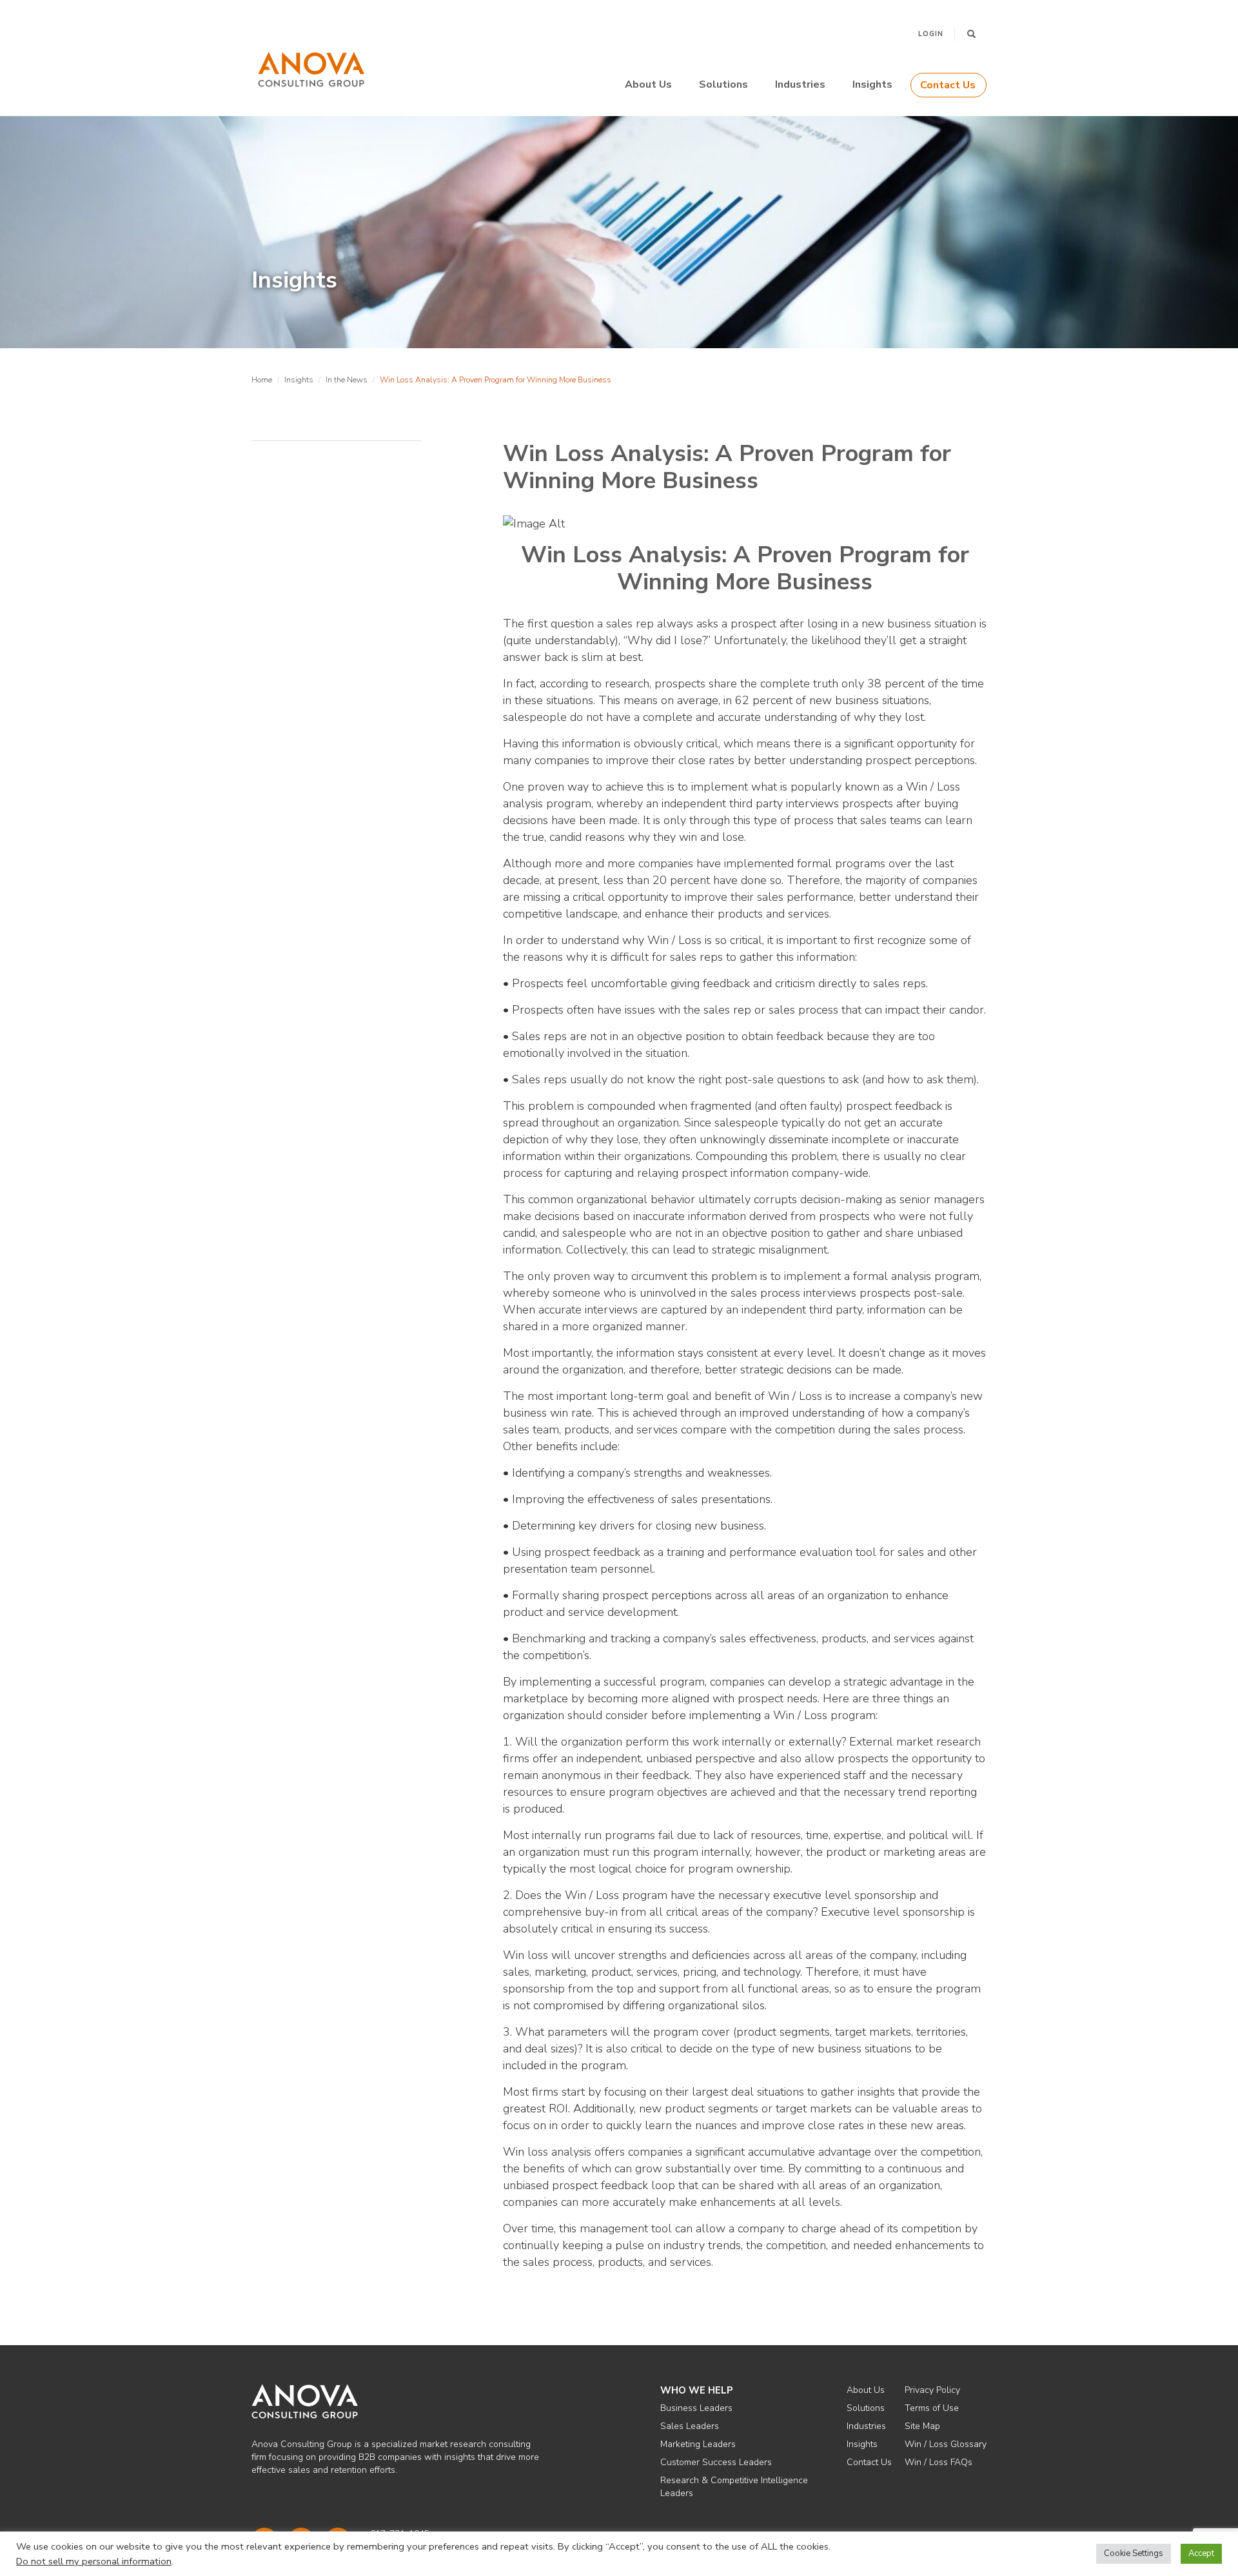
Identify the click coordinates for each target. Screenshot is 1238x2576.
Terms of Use (932, 2408)
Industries (800, 84)
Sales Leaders (690, 2426)
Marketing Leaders (698, 2444)
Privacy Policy (932, 2390)
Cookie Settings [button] (1134, 2553)
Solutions (723, 84)
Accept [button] (1201, 2553)
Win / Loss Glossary (946, 2444)
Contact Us (948, 85)
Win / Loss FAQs (938, 2462)
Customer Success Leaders (716, 2462)
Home (262, 380)
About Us (648, 84)
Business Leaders (696, 2408)
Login (931, 34)
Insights (872, 84)
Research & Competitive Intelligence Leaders (734, 2487)
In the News (347, 380)
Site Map (922, 2426)
